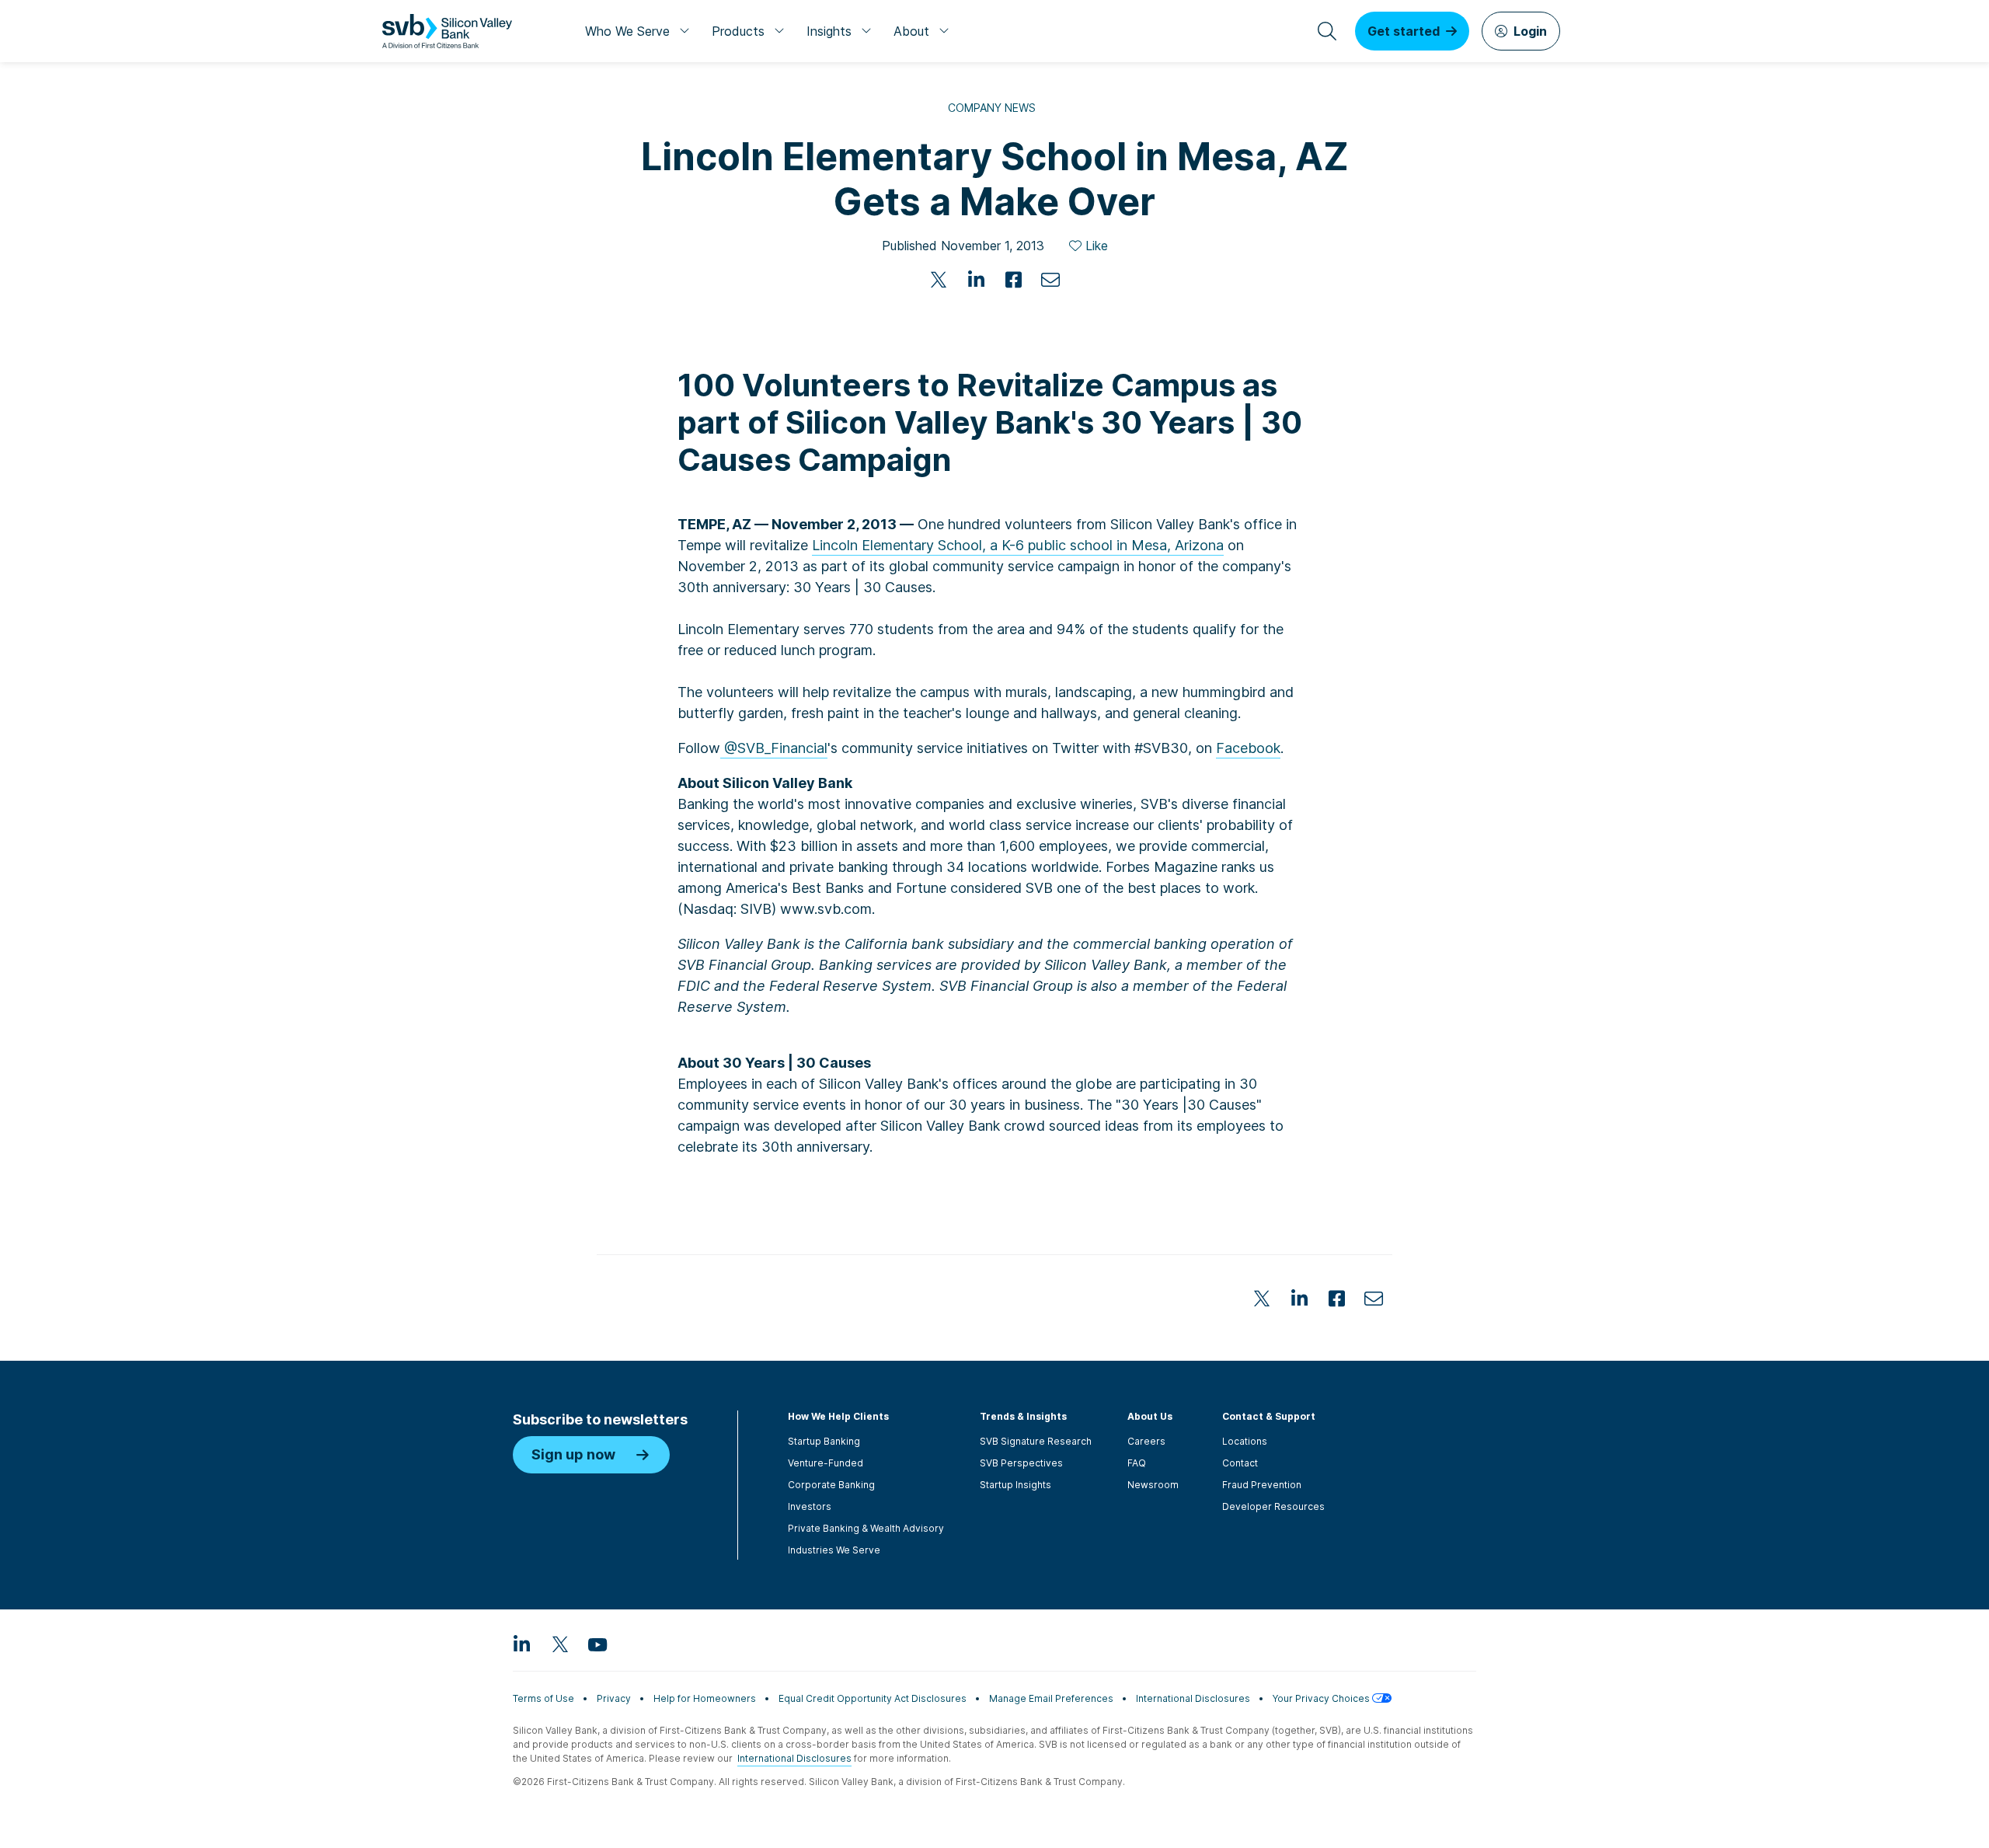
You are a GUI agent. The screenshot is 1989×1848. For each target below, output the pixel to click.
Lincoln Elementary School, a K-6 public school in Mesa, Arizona (1018, 545)
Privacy (614, 1698)
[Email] (1050, 280)
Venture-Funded (826, 1463)
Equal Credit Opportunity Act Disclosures (873, 1698)
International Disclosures (1193, 1698)
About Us (1150, 1416)
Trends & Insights (1023, 1416)
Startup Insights (1015, 1485)
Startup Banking (824, 1441)
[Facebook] (1013, 280)
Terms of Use (543, 1698)
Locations (1245, 1441)
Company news (992, 108)
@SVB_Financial (774, 748)
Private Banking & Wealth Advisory (866, 1528)
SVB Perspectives (1021, 1463)
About (911, 31)
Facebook (1248, 748)
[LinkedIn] (976, 280)
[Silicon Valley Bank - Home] (447, 31)
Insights (829, 31)
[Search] (1327, 31)
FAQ (1137, 1463)
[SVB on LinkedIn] (522, 1644)
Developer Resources (1273, 1506)
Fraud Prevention (1262, 1485)
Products (738, 31)
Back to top (1484, 1205)
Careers (1146, 1441)
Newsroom (1153, 1485)
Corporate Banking (831, 1485)
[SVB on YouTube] (597, 1644)
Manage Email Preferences (1051, 1698)
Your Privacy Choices (1322, 1698)
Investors (810, 1506)
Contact (1240, 1463)
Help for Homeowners (705, 1698)
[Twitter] (939, 280)
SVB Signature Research (1036, 1441)
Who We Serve (627, 31)
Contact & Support (1269, 1416)
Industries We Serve (834, 1550)
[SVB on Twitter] (559, 1644)
